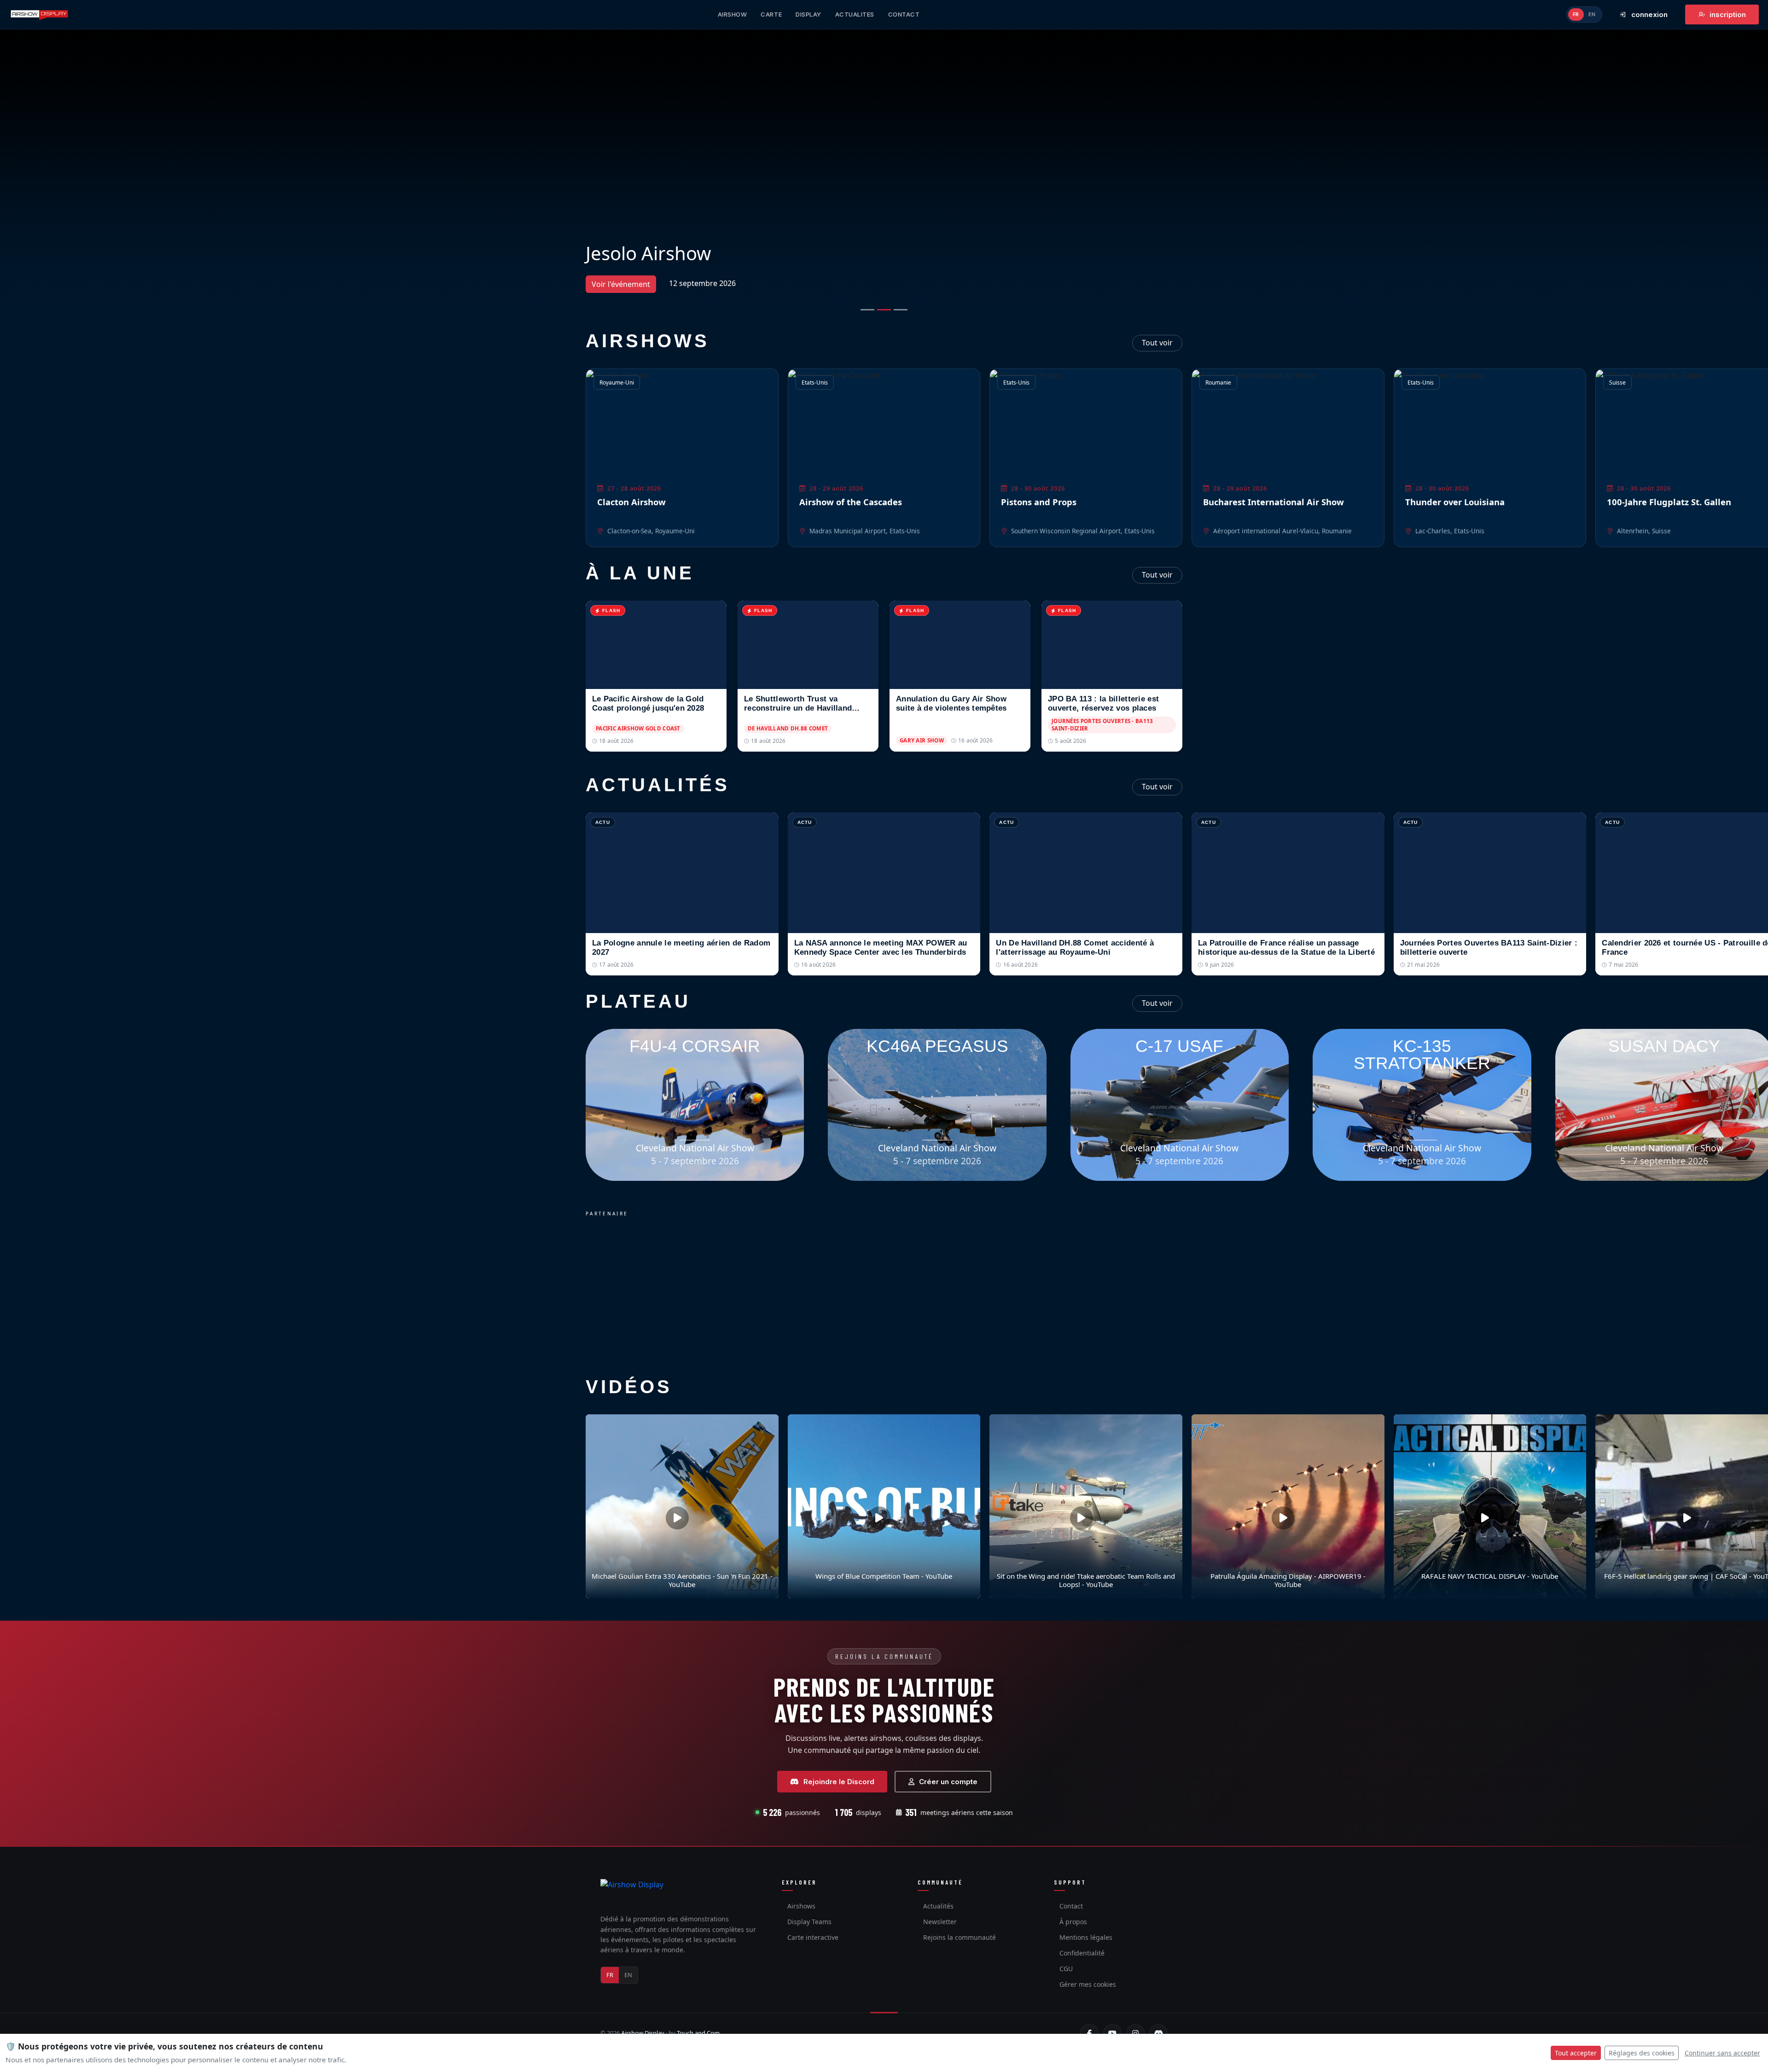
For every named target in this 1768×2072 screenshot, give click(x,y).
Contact (1071, 1906)
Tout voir (1157, 343)
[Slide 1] (867, 310)
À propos (1073, 1922)
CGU (1066, 1969)
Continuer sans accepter (1722, 2053)
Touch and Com (698, 2033)
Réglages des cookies (1642, 2053)
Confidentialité (1082, 1953)
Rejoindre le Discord (839, 1782)
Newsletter (940, 1922)
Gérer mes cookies (1088, 1984)
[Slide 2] (884, 310)
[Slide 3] (901, 310)
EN (1592, 14)
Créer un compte (948, 1782)
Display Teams (809, 1922)
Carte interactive (813, 1937)
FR (1576, 14)
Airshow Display (643, 2033)
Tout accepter (1576, 2053)
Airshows (801, 1906)
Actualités (938, 1906)
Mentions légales (1086, 1937)
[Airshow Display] (632, 1893)
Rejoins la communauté (960, 1937)
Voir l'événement (621, 284)
